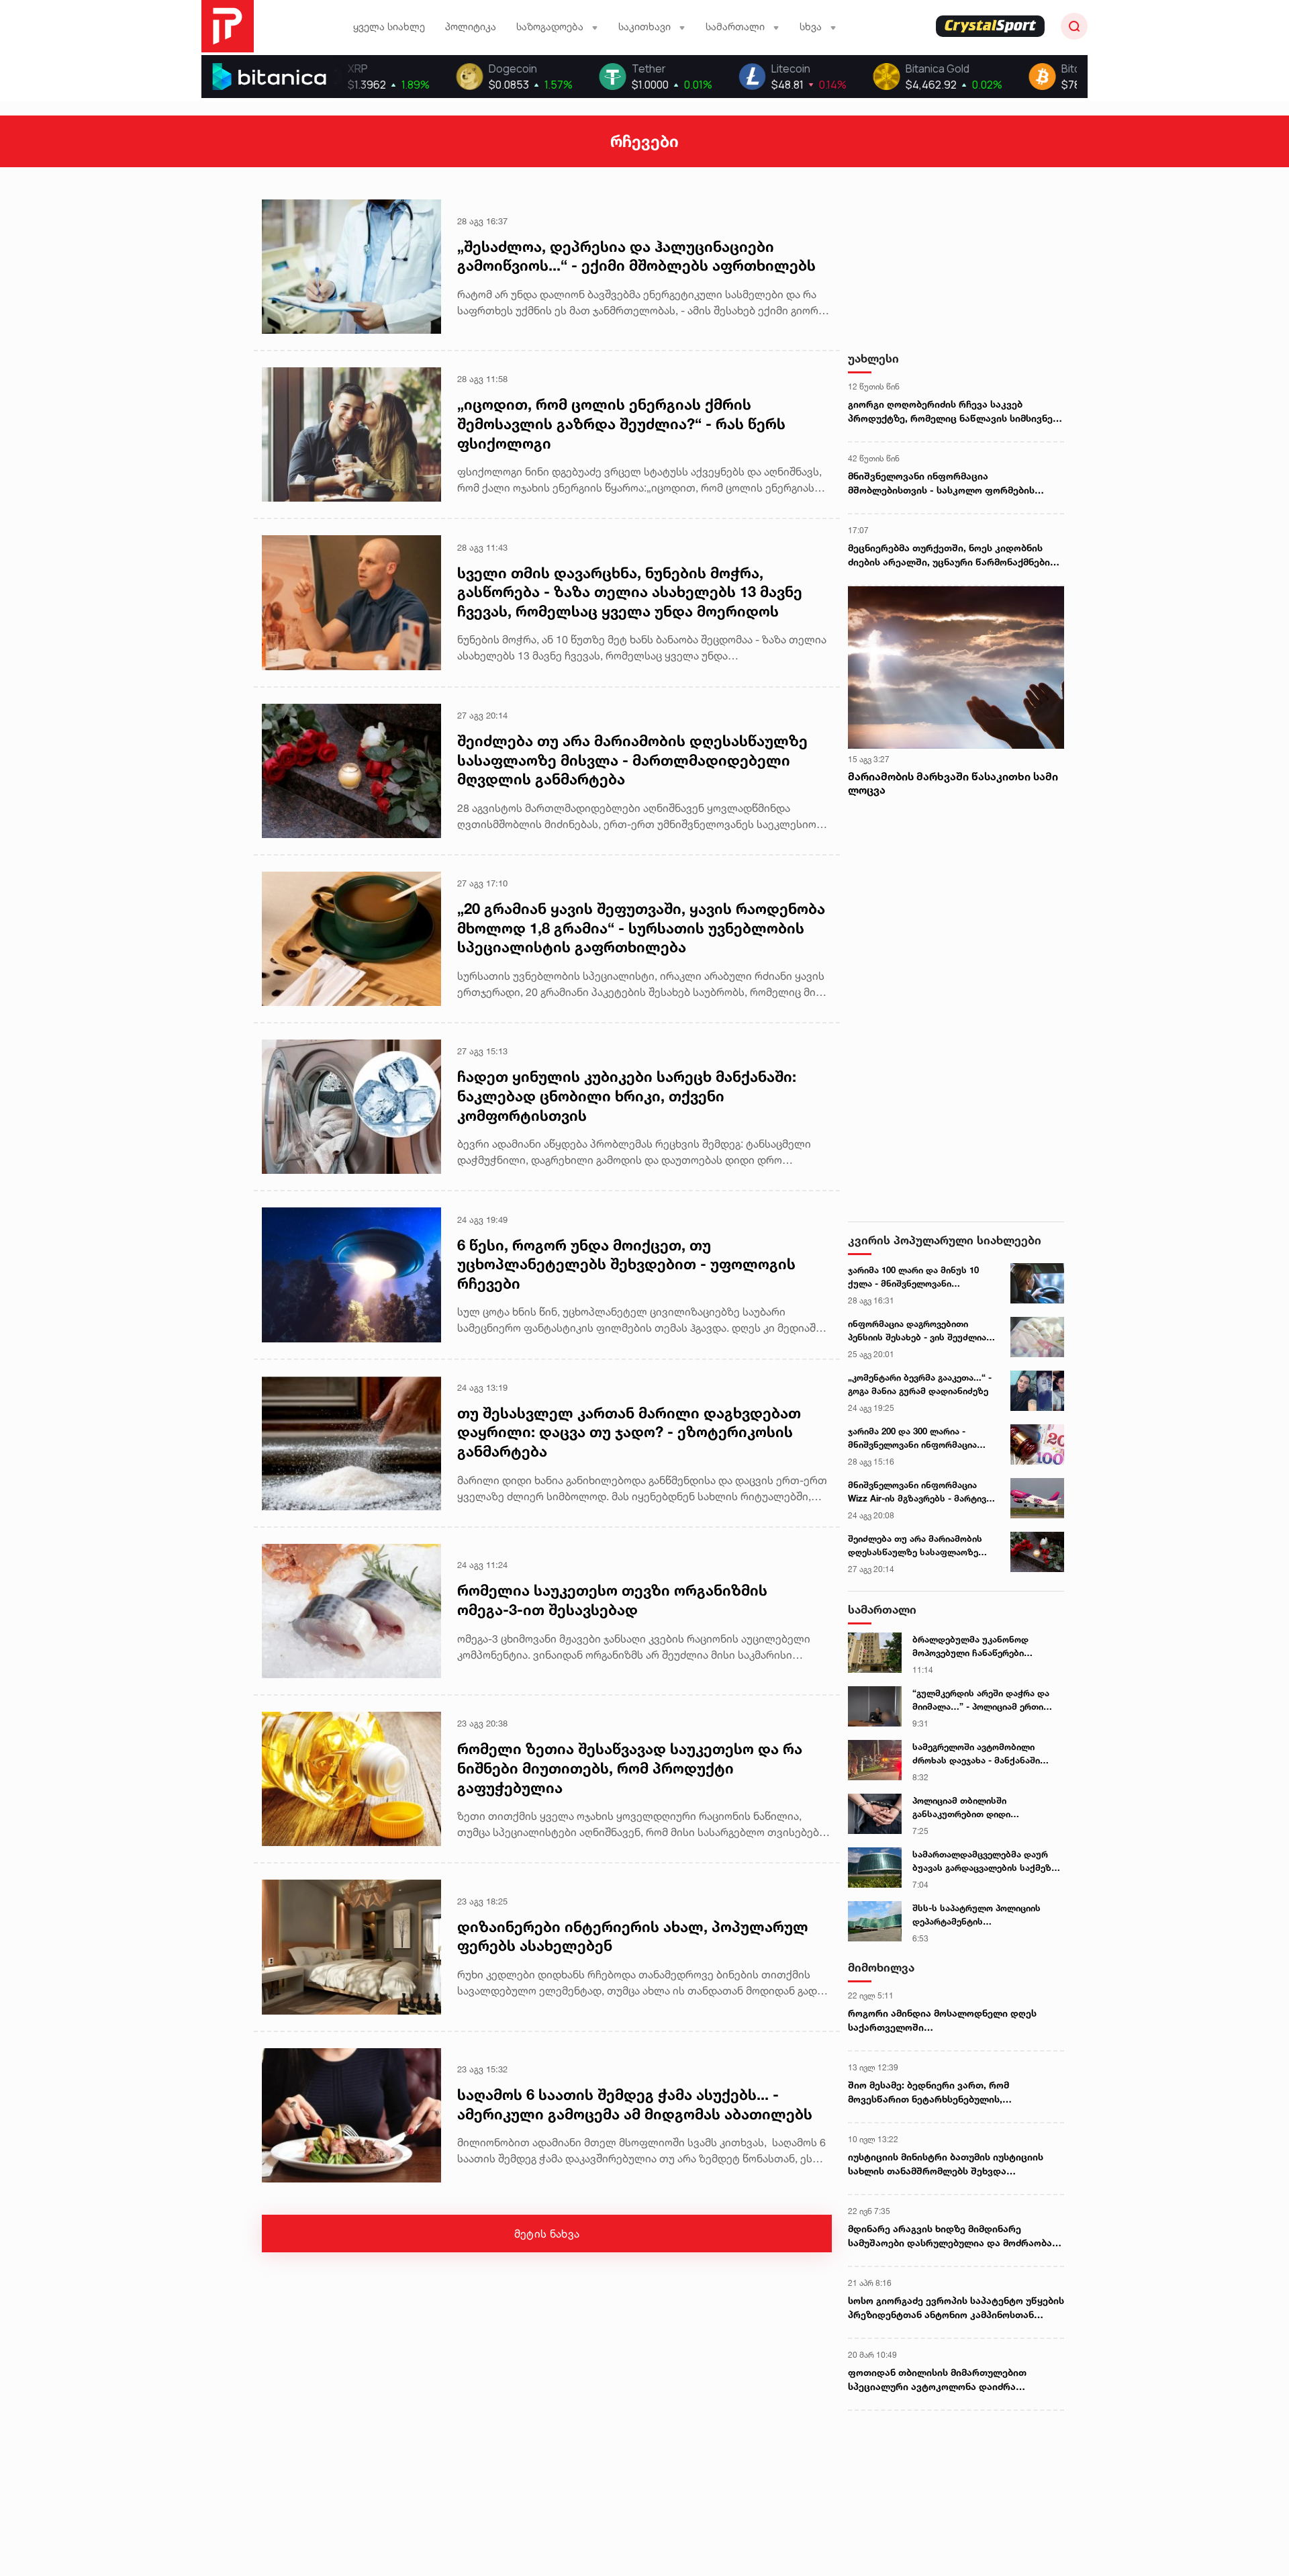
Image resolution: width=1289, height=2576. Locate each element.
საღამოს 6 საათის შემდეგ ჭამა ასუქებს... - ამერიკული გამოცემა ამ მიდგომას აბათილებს (635, 2104)
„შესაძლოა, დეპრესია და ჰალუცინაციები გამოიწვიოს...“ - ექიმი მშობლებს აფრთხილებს (636, 256)
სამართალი (882, 1609)
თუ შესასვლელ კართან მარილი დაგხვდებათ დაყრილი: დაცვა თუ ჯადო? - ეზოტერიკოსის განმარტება (629, 1432)
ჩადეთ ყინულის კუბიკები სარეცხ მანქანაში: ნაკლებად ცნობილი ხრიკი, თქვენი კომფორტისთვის (627, 1096)
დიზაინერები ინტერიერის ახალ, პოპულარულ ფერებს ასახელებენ (633, 1936)
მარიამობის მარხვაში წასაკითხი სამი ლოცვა (953, 783)
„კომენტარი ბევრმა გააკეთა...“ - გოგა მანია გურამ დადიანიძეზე (920, 1384)
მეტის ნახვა (547, 2234)
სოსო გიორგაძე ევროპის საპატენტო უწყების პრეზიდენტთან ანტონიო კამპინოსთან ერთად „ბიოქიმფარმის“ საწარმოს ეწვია (956, 2308)
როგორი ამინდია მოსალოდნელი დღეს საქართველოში (942, 2020)
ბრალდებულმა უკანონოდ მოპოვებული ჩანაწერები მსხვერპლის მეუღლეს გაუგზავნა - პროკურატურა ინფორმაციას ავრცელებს (986, 1647)
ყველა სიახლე (389, 27)
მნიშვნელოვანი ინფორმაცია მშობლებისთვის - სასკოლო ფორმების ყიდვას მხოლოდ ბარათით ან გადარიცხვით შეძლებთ (954, 484)
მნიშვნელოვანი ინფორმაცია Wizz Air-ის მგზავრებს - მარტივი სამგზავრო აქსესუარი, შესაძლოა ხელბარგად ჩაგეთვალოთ (919, 1492)
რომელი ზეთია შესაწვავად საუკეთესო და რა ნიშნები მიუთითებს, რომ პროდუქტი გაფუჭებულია (630, 1768)
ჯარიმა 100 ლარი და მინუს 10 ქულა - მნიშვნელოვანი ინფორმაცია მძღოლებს (913, 1277)
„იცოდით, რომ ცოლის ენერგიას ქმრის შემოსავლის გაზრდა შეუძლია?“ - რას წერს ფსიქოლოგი (621, 423)
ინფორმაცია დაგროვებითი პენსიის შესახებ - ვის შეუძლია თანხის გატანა (917, 1331)
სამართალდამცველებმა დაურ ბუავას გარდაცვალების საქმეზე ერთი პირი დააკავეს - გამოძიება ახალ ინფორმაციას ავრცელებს (985, 1861)
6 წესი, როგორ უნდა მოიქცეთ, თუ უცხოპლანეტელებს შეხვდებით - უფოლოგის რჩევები (626, 1264)
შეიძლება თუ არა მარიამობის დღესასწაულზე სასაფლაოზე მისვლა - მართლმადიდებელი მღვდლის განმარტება (632, 760)
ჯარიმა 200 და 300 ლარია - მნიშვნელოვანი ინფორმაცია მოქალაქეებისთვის (912, 1438)
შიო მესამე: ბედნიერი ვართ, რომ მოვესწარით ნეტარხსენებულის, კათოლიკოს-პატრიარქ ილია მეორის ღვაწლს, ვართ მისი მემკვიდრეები (937, 2092)
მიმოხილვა (881, 1967)
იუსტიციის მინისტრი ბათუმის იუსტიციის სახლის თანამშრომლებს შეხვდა (946, 2164)
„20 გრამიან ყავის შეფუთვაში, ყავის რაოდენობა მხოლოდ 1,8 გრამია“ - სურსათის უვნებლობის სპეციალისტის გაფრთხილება (641, 928)
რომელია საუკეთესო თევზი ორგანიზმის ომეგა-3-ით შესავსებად (612, 1600)
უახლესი (873, 358)
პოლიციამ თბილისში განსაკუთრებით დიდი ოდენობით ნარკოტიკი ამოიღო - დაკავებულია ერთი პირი (984, 1808)
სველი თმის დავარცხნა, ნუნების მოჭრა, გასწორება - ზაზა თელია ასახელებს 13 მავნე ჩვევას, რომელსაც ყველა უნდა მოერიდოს (630, 592)
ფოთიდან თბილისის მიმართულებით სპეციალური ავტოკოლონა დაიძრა (937, 2379)
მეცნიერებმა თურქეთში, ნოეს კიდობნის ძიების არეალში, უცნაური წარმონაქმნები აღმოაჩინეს (949, 555)
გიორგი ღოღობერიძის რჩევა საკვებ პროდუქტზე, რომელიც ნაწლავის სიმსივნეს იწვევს (953, 412)
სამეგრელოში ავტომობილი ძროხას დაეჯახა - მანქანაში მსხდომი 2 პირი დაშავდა (976, 1754)
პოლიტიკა (471, 27)
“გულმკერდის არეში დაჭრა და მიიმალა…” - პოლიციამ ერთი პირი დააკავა (981, 1700)
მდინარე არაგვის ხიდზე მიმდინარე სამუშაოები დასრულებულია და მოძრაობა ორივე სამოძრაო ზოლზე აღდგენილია (950, 2236)
